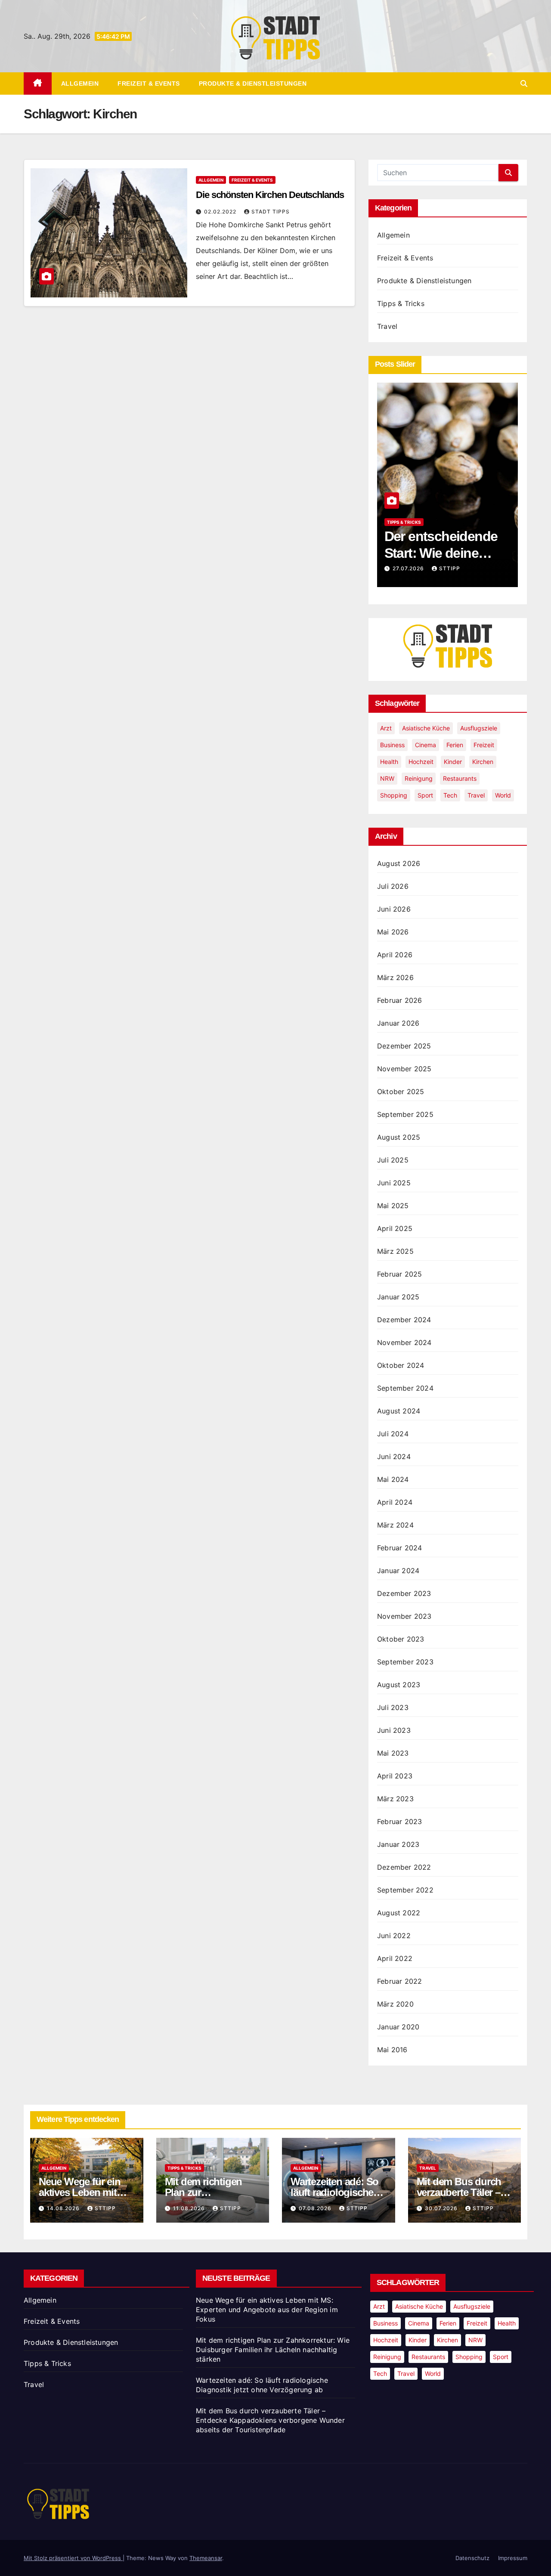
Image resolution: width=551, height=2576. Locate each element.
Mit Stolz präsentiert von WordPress (73, 2558)
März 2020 (395, 2004)
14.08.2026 (64, 2208)
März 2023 (395, 1799)
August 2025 (399, 1137)
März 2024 (395, 1525)
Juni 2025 (394, 1183)
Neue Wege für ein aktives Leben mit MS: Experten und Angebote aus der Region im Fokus (267, 2310)
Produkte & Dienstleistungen (253, 83)
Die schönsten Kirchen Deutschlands (270, 195)
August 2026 (399, 863)
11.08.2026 (190, 2208)
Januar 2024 (398, 1571)
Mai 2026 (393, 932)
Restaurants (460, 778)
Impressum (513, 2558)
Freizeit (484, 745)
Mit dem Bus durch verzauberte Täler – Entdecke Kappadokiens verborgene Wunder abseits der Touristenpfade (270, 2420)
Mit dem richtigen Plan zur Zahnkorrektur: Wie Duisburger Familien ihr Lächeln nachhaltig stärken (273, 2350)
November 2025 (404, 1069)
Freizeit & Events (149, 83)
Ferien (455, 745)
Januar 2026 (398, 1023)
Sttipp (450, 568)
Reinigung (419, 778)
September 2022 (405, 1890)
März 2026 (395, 977)
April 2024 (395, 1502)
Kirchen (483, 762)
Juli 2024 (393, 1434)
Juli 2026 (393, 886)
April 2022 (395, 1958)
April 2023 (395, 1776)
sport (425, 795)
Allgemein (80, 83)
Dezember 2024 (404, 1320)
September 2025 (405, 1114)
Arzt (386, 728)
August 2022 (399, 1913)
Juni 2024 (394, 1457)
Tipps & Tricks (401, 303)
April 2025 (395, 1228)
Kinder (453, 762)
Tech (450, 795)
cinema (426, 745)
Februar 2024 (399, 1548)
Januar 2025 (398, 1297)
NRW (387, 778)
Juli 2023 (393, 1707)
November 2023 (404, 1616)
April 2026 (395, 955)
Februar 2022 (399, 1981)
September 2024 (405, 1388)
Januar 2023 (398, 1844)
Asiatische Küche (426, 728)
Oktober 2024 (401, 1365)
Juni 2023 (394, 1730)
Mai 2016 (392, 2050)
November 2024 (404, 1342)
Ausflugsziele (479, 728)
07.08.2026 (316, 2208)
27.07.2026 (409, 568)
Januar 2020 (398, 2027)
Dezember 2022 (404, 1867)
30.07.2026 (442, 2208)
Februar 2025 (399, 1274)
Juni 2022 (394, 1936)
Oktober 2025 (401, 1092)
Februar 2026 (399, 1000)
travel (476, 795)
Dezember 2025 (404, 1046)
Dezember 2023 (404, 1593)
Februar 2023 (399, 1821)
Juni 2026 (394, 909)
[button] (524, 83)
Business (392, 745)
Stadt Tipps (271, 212)
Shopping (394, 795)
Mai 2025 (393, 1206)
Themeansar (206, 2558)
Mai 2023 (393, 1753)
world (503, 795)
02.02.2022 (221, 212)
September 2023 (405, 1662)
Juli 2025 (393, 1160)
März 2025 (395, 1251)
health (389, 762)
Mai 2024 (393, 1479)
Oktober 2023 (401, 1639)
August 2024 (399, 1411)
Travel (387, 326)
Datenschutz (472, 2558)
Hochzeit (421, 762)
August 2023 (399, 1685)
